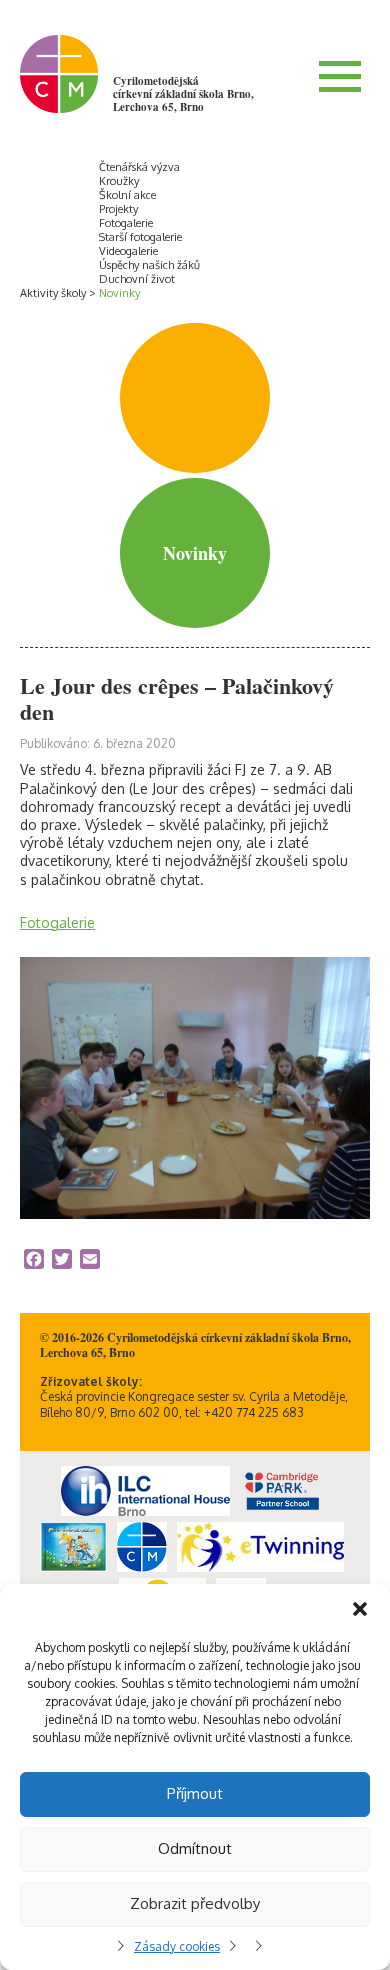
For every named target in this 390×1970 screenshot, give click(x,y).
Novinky (119, 293)
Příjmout (195, 1793)
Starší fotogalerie (140, 237)
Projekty (118, 209)
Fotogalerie (126, 223)
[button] (360, 1609)
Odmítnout (195, 1848)
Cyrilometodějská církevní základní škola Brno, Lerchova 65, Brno (183, 94)
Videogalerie (128, 251)
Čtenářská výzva (139, 167)
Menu (340, 76)
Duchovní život (137, 279)
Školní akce (127, 195)
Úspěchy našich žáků (149, 265)
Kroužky (119, 181)
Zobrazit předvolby (195, 1903)
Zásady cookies (177, 1946)
